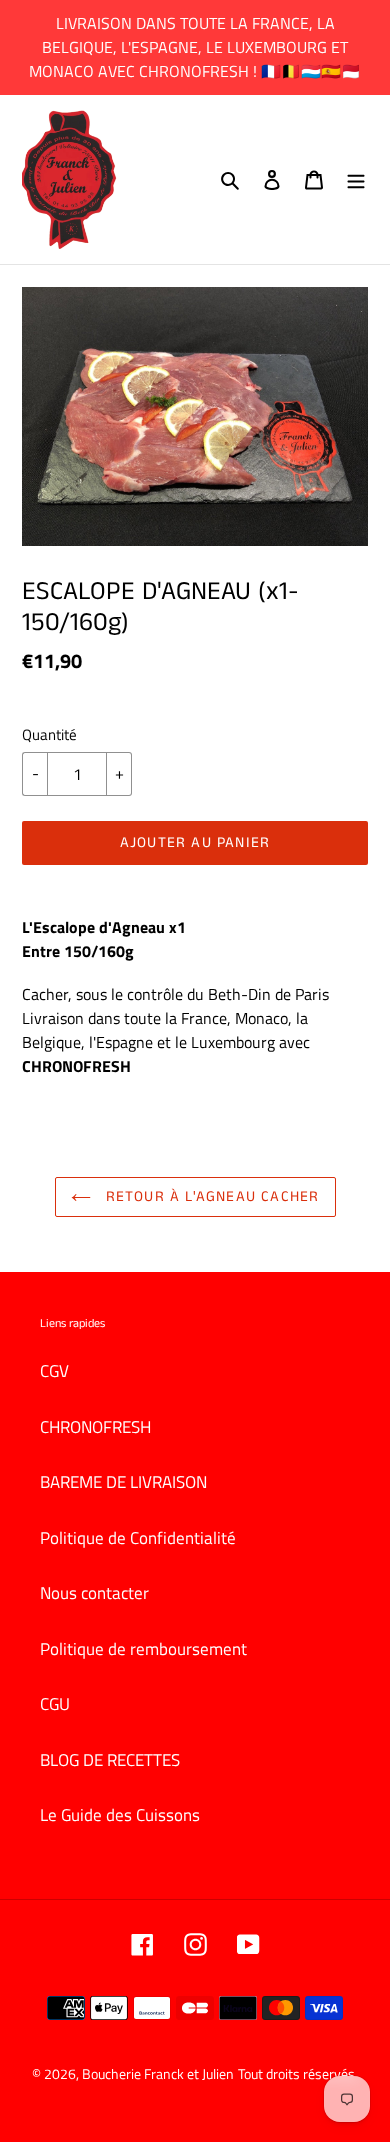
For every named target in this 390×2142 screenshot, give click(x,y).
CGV (54, 1371)
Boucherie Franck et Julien (158, 2073)
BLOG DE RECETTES (110, 1760)
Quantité (49, 735)
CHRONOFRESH (95, 1427)
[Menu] (356, 180)
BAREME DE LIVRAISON (123, 1482)
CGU (55, 1704)
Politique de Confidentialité (138, 1538)
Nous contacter (94, 1593)
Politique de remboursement (143, 1649)
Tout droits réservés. (298, 2073)
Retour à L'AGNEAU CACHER (210, 1196)
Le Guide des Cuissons (120, 1815)
